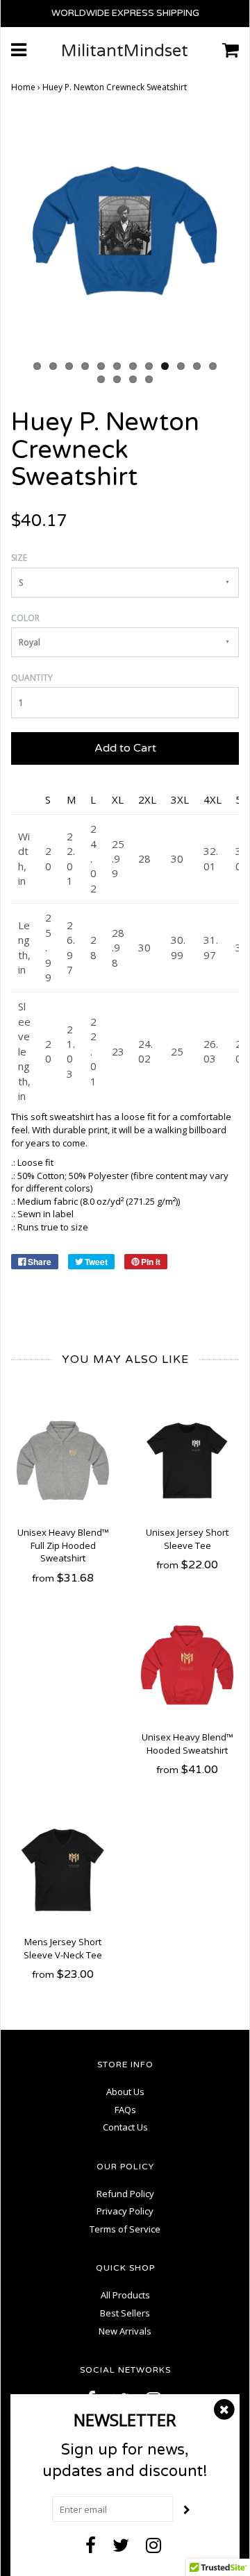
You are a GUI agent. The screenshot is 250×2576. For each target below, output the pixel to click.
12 (213, 366)
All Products (125, 2295)
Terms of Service (125, 2229)
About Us (125, 2092)
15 (133, 379)
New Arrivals (125, 2331)
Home (23, 87)
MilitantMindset (125, 51)
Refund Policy (125, 2194)
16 (149, 379)
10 (181, 366)
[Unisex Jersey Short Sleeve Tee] (187, 1460)
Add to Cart (125, 748)
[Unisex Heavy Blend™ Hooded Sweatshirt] (187, 1665)
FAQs (125, 2110)
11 (197, 366)
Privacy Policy (125, 2211)
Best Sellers (125, 2313)
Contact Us (125, 2127)
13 (101, 379)
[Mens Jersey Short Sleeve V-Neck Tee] (63, 1870)
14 (117, 379)
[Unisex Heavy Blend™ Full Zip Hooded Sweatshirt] (63, 1460)
